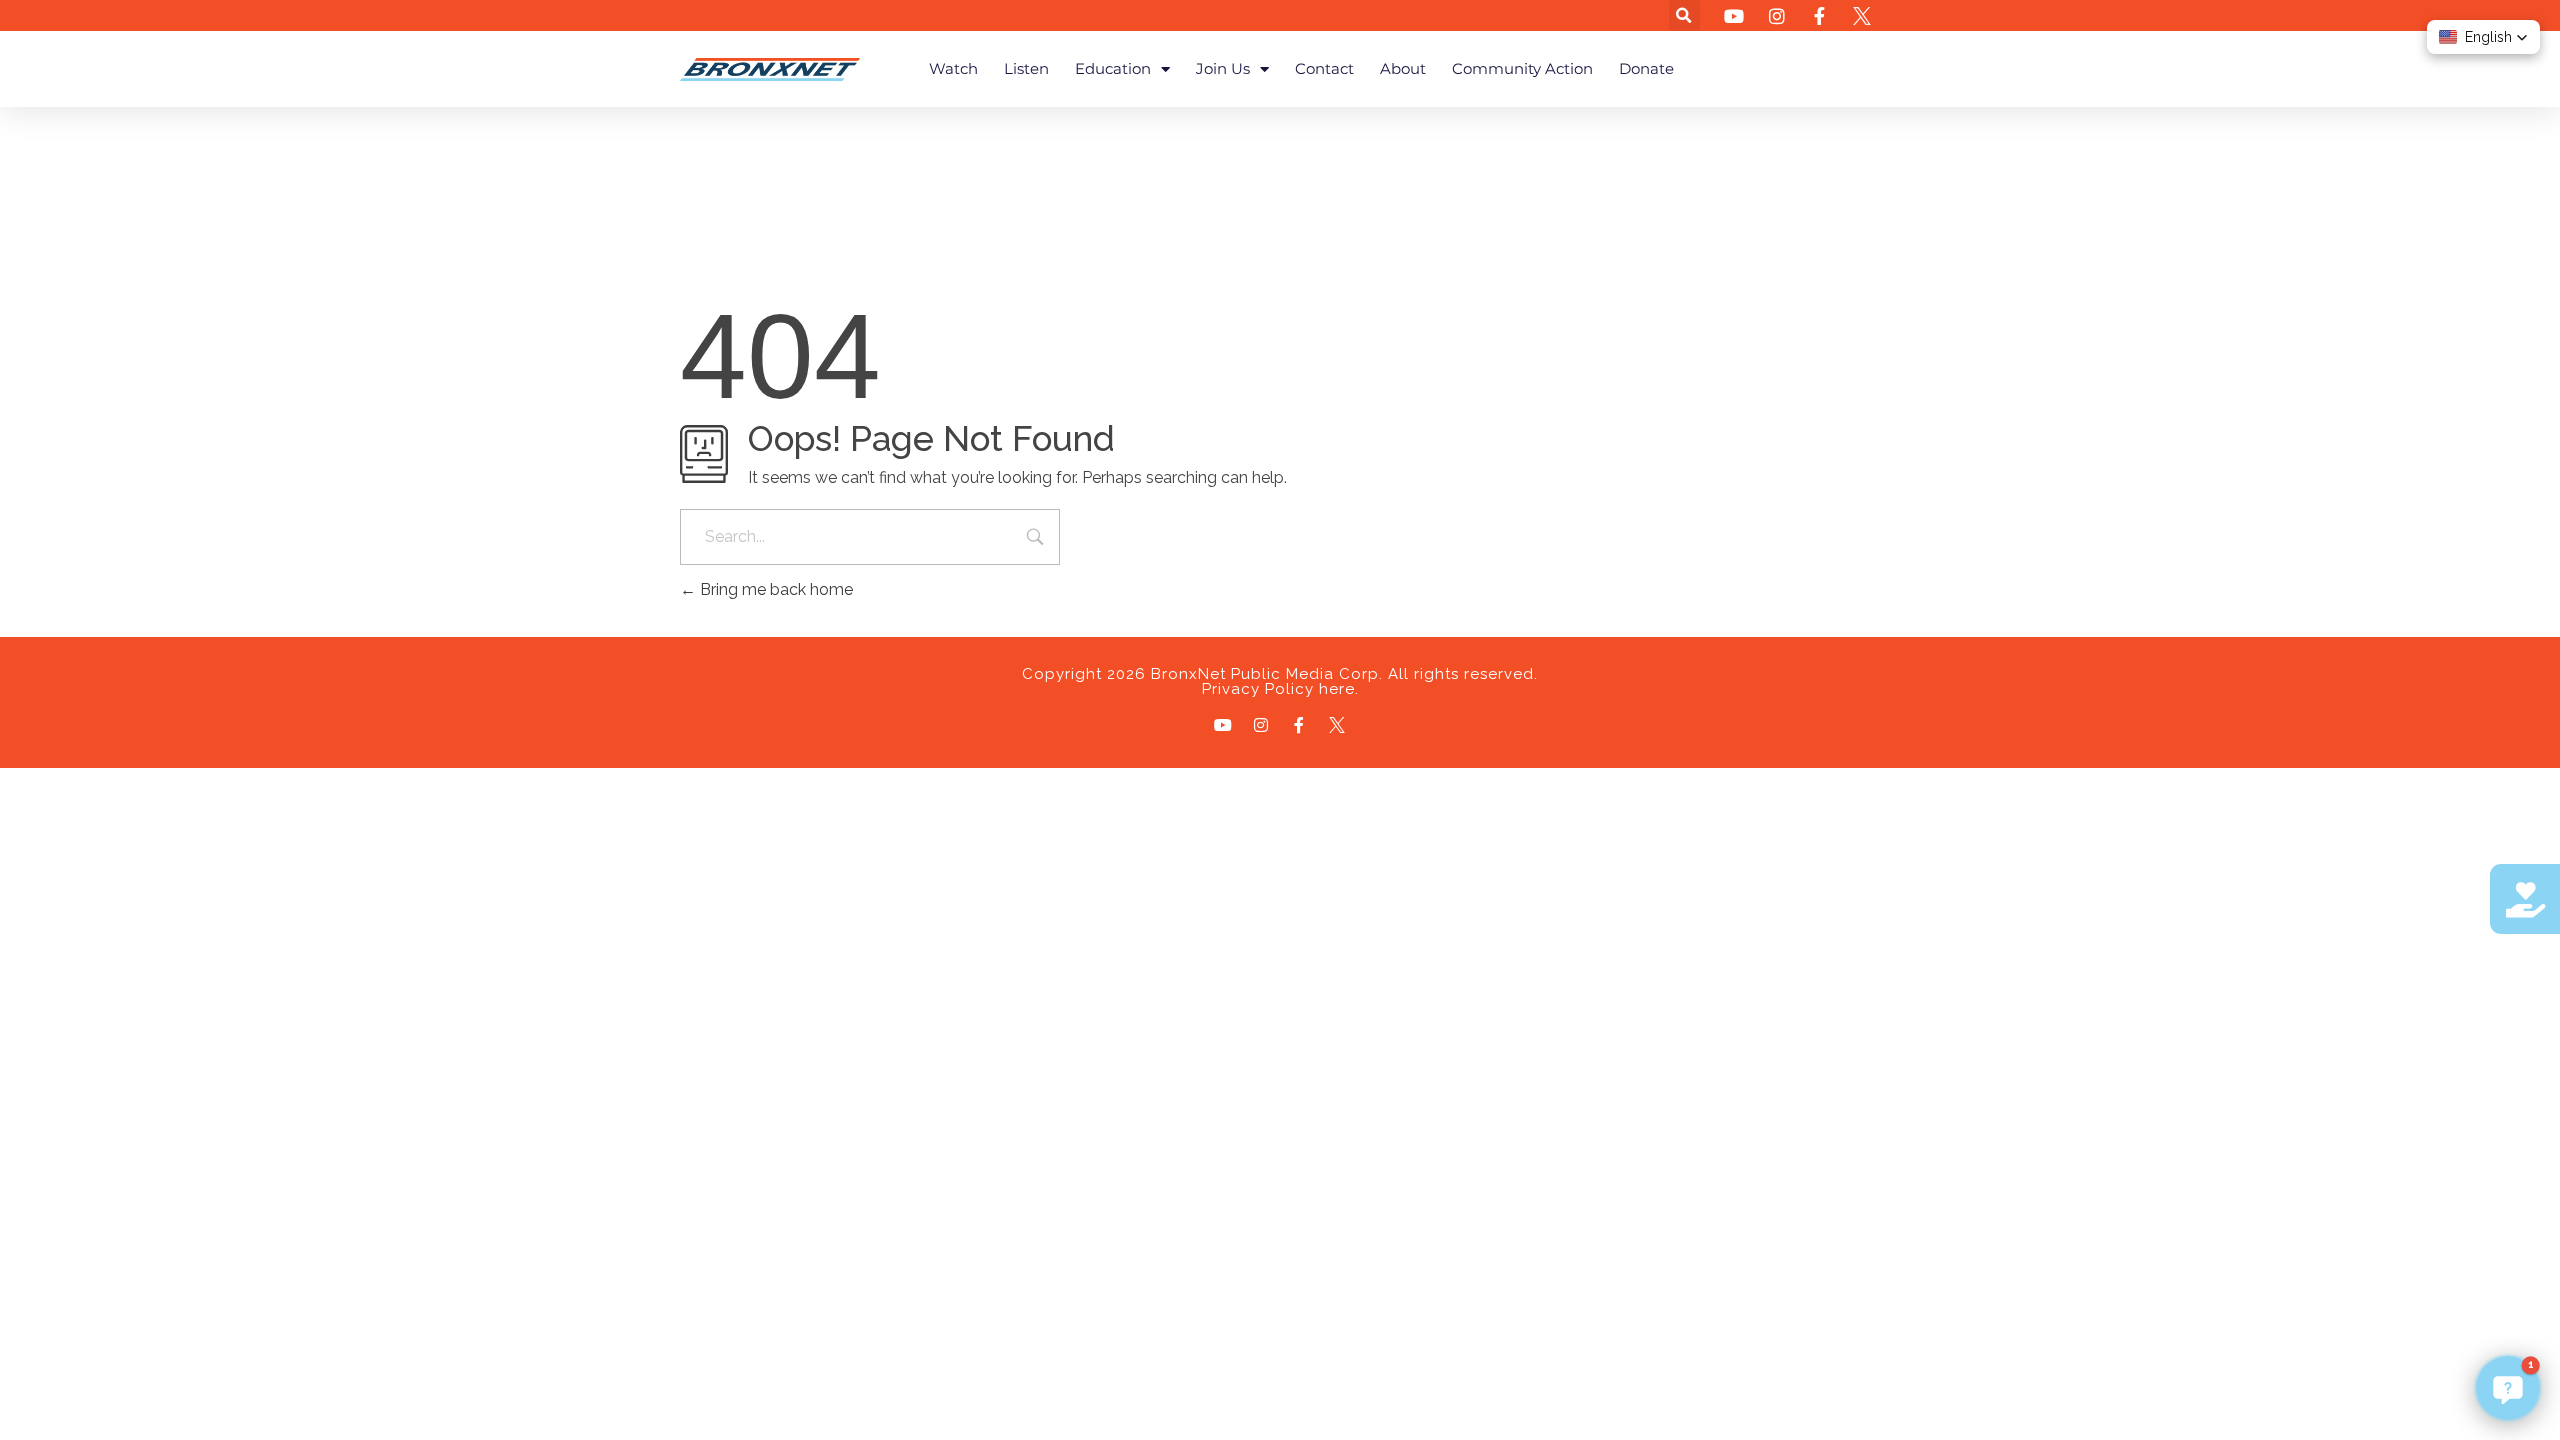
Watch (953, 68)
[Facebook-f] (1299, 725)
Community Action (1522, 68)
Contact (1324, 68)
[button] (1684, 15)
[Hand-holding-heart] (2525, 899)
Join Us (1223, 68)
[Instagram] (1261, 725)
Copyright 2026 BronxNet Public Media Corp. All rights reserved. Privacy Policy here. (1280, 681)
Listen (1026, 68)
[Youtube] (1223, 725)
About (1403, 68)
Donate (1646, 68)
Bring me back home (774, 589)
